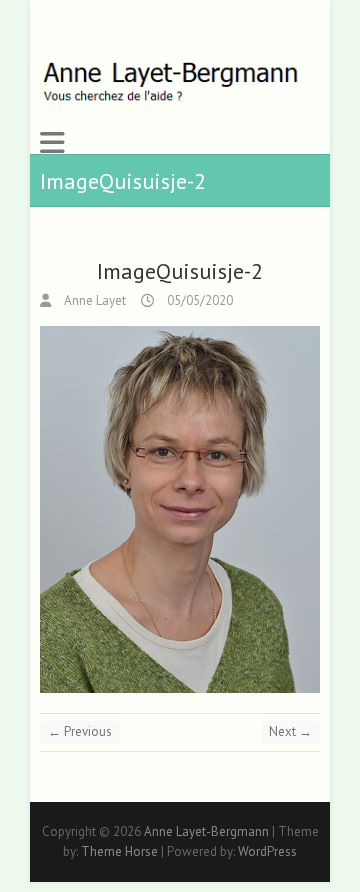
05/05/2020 (198, 300)
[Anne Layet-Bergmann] (172, 82)
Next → (290, 731)
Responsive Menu (52, 143)
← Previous (80, 731)
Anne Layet (93, 300)
